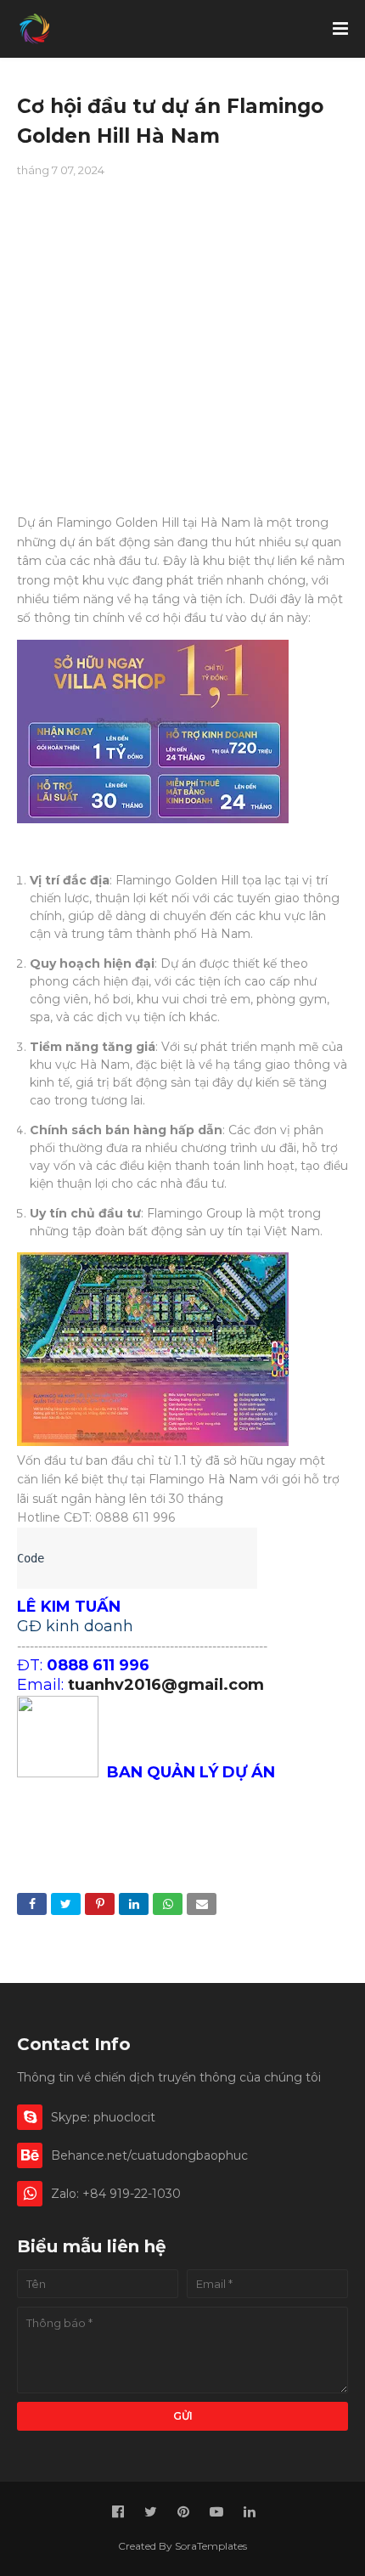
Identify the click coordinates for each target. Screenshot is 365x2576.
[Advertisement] (182, 345)
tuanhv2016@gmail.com (166, 1685)
